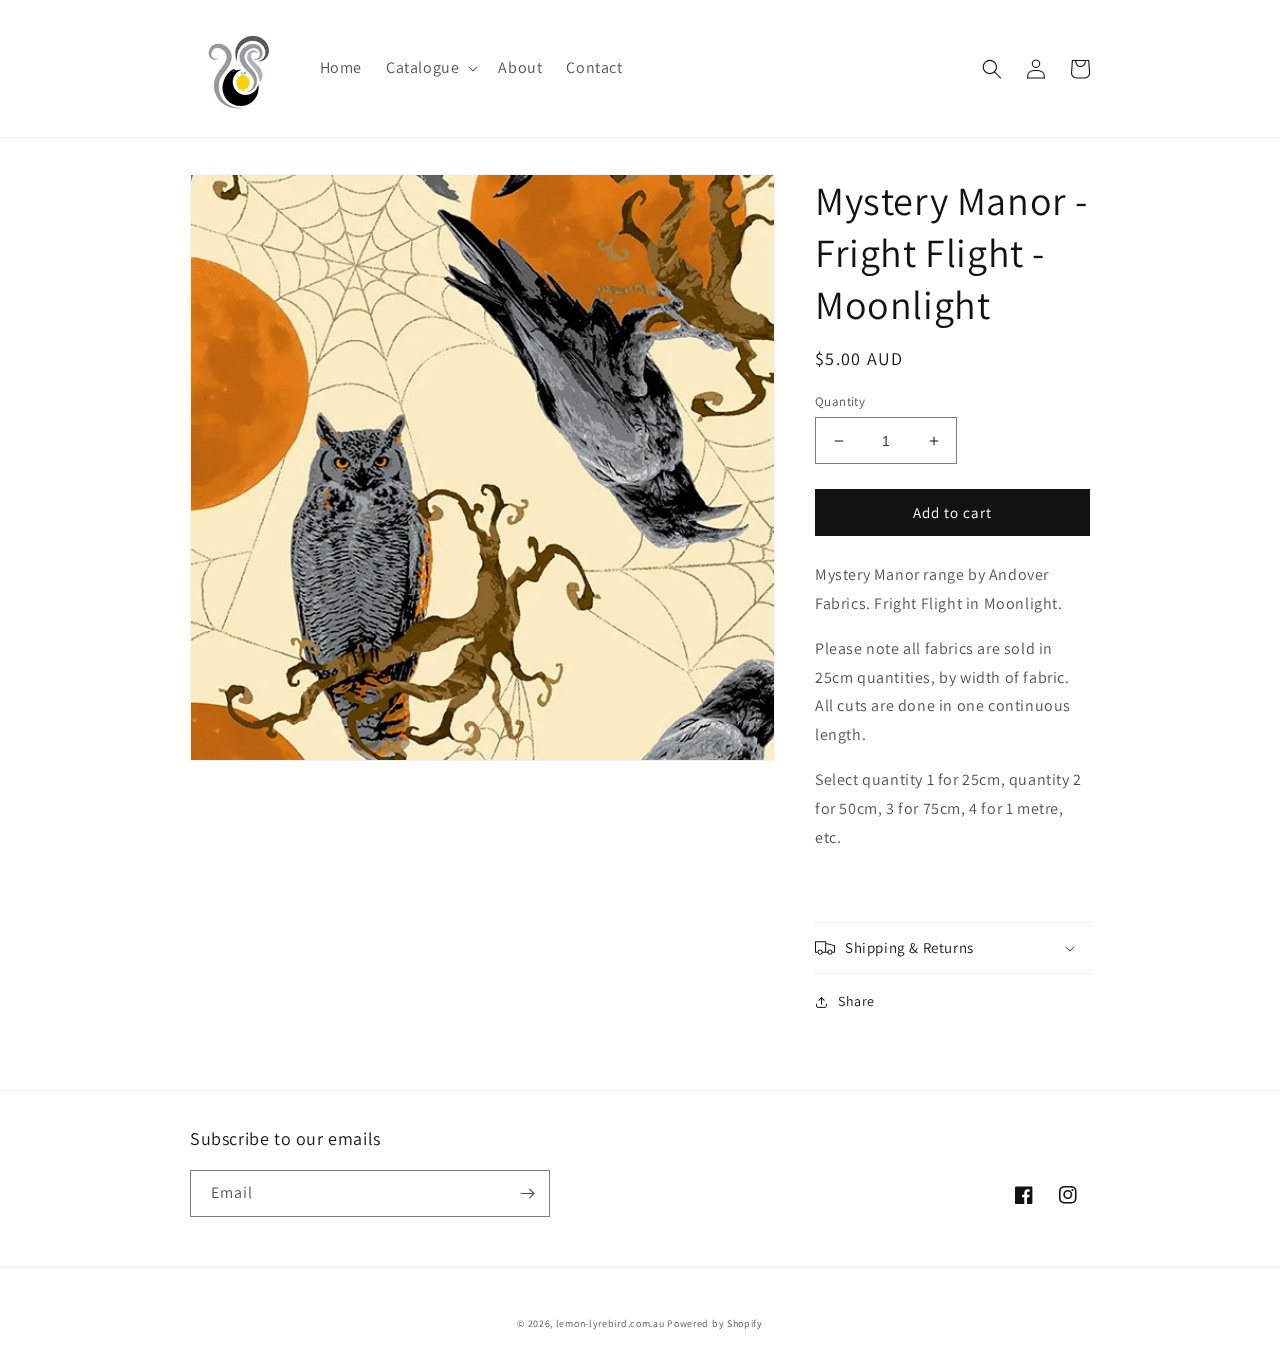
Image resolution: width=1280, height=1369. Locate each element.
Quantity (840, 401)
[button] (430, 68)
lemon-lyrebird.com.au (610, 1323)
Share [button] (856, 1001)
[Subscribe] (527, 1193)
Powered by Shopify (715, 1323)
